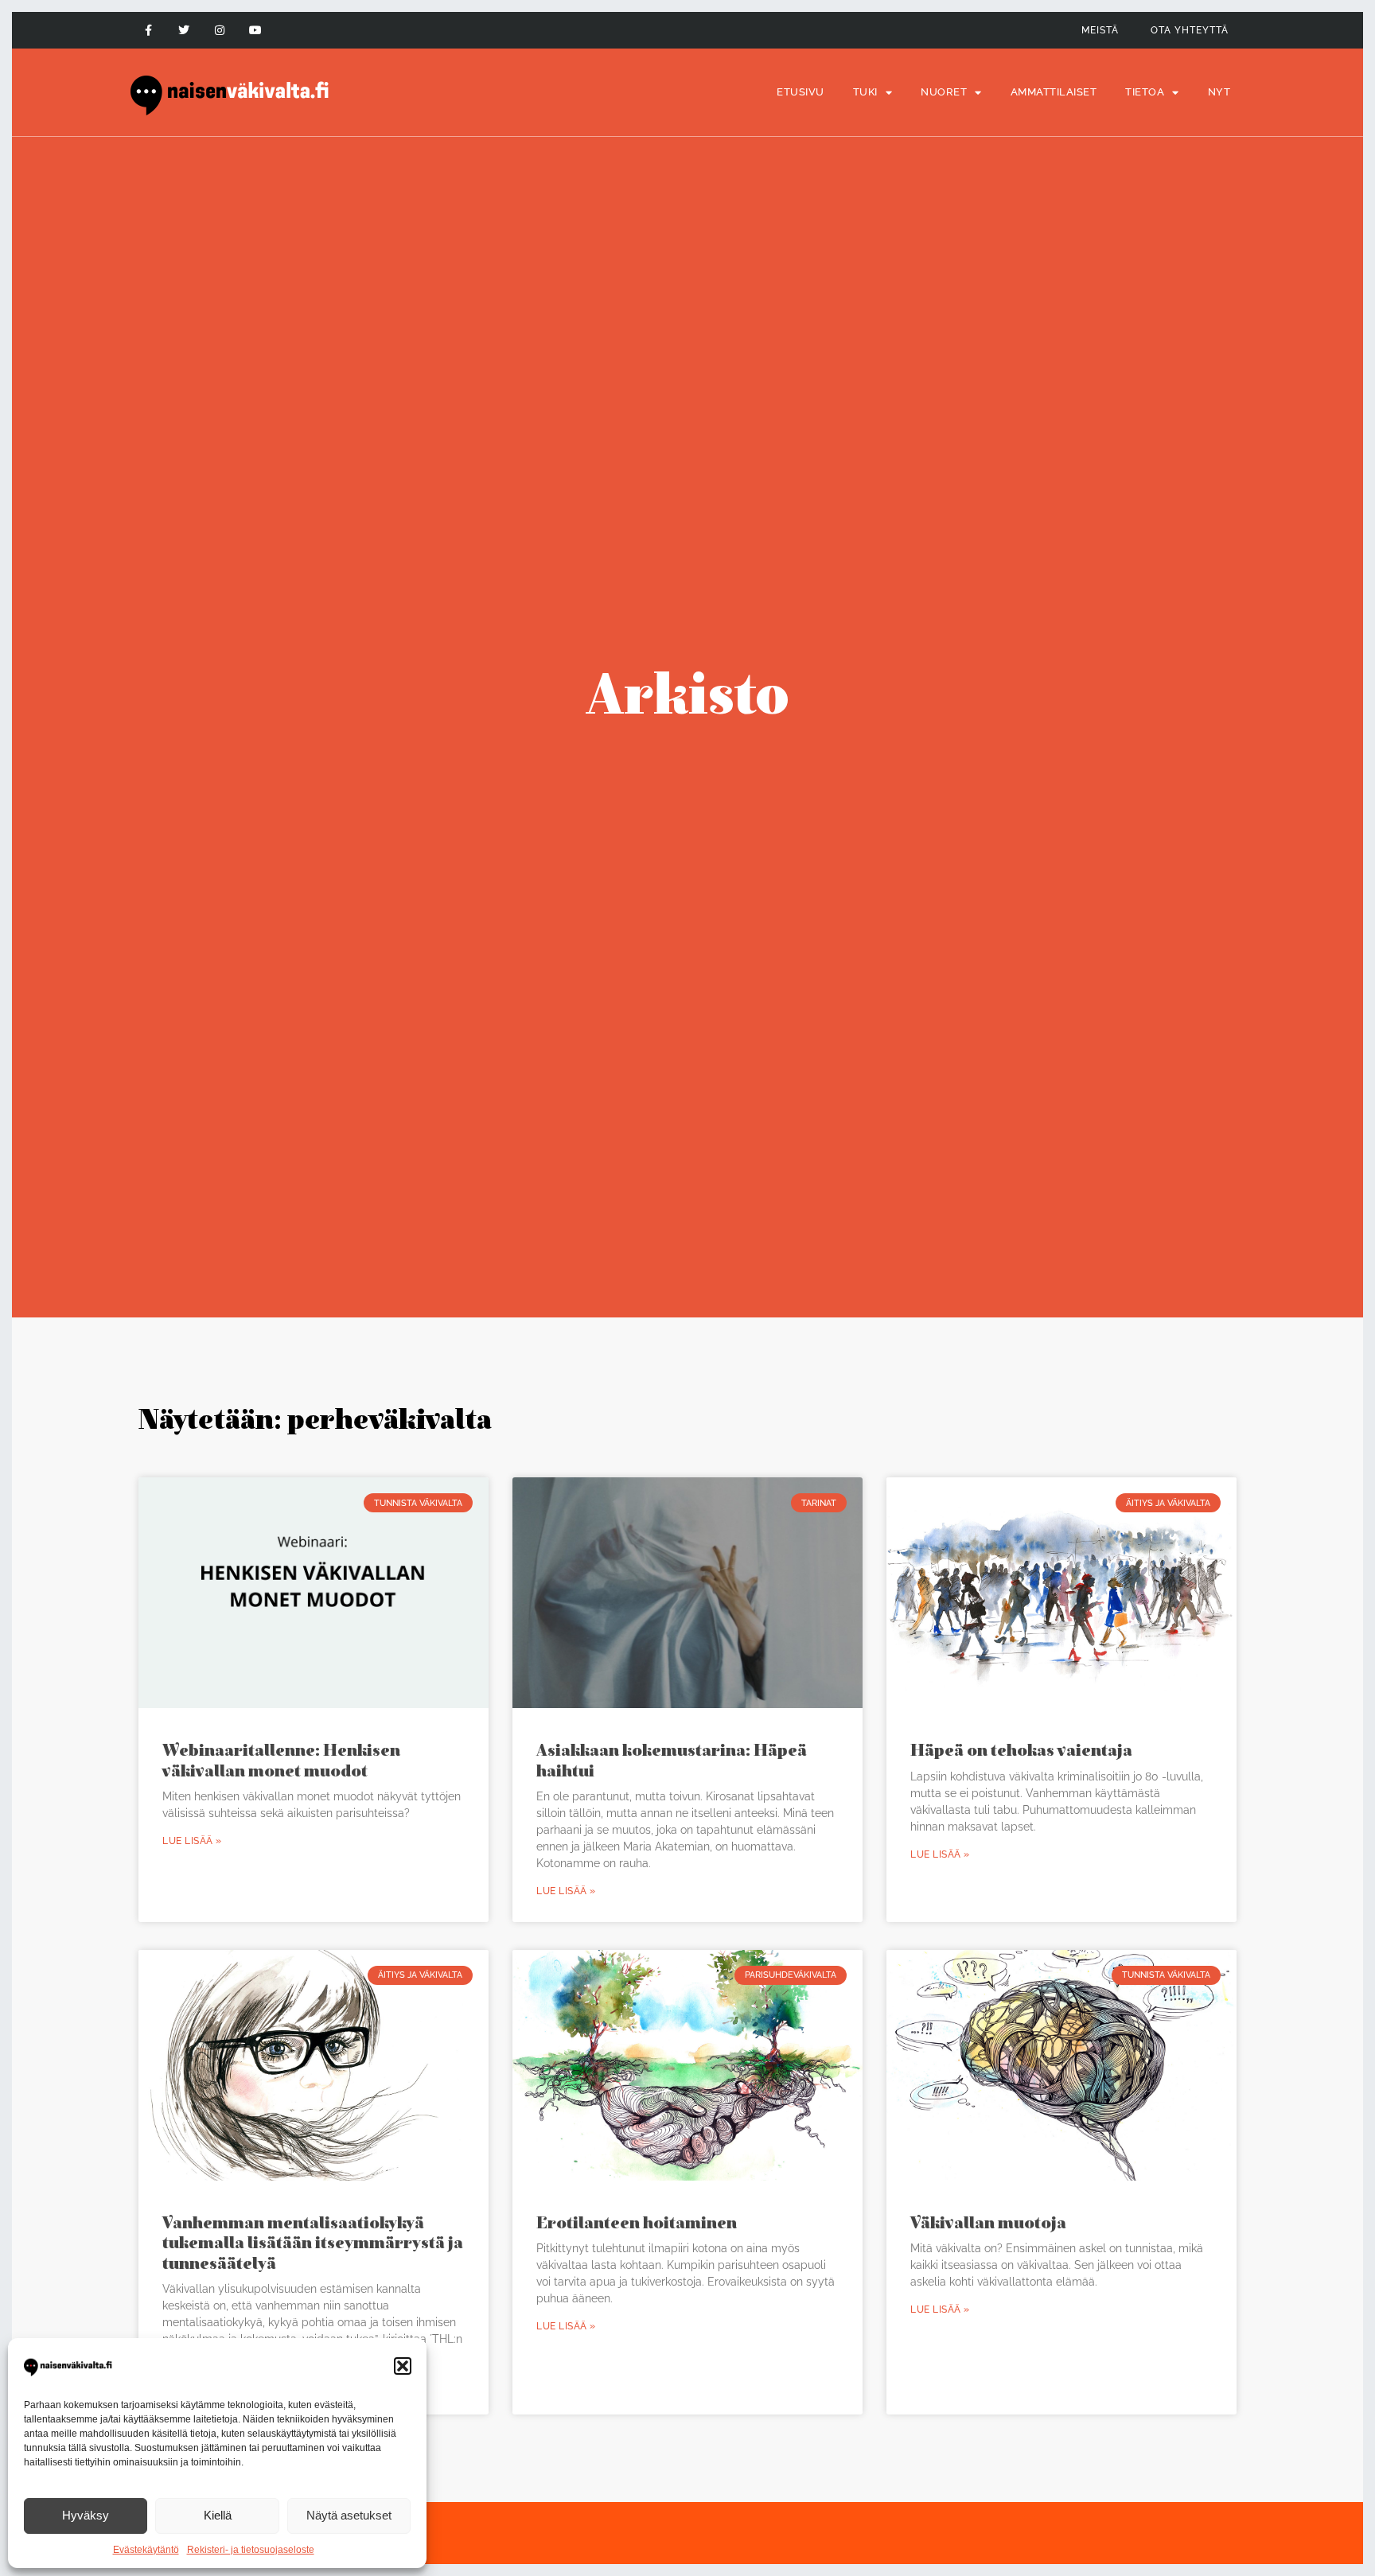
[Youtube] (255, 31)
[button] (403, 2366)
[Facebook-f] (148, 31)
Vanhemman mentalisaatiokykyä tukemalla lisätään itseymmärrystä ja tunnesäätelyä (313, 2242)
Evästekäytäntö (146, 2550)
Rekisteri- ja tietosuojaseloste (251, 2550)
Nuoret (944, 92)
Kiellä (218, 2515)
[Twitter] (184, 31)
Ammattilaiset (1054, 92)
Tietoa (1145, 92)
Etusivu (800, 92)
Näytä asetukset (349, 2515)
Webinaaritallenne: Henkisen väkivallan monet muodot (281, 1760)
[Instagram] (220, 31)
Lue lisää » (192, 1841)
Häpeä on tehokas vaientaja (1021, 1750)
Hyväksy (86, 2515)
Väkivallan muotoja (988, 2222)
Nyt (1219, 92)
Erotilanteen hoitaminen (637, 2222)
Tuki (865, 92)
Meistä (1100, 30)
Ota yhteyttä (1190, 30)
